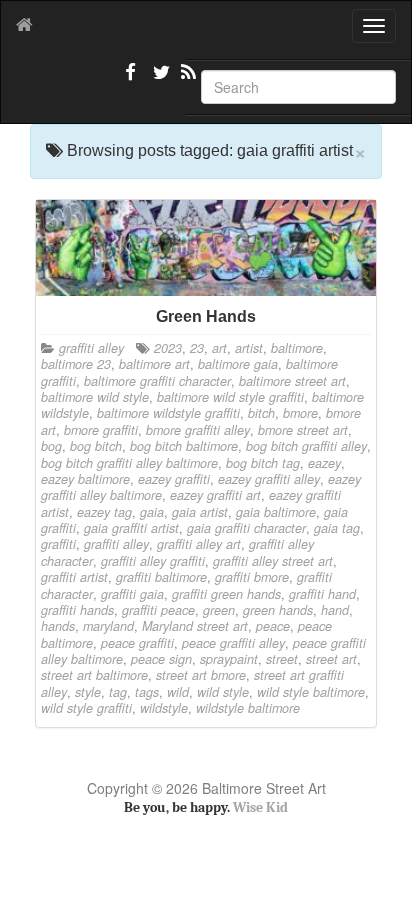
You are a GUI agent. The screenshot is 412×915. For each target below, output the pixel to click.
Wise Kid (260, 807)
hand (335, 610)
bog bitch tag (263, 463)
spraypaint (229, 659)
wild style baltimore (311, 692)
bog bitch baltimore (184, 446)
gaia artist (200, 512)
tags (147, 692)
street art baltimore (94, 675)
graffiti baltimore (161, 577)
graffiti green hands (226, 594)
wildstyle (164, 708)
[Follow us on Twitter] (159, 80)
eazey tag (104, 512)
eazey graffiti (174, 479)
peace (273, 626)
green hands (278, 610)
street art (331, 659)
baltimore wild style (95, 397)
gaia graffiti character (246, 528)
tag (118, 692)
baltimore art (154, 364)
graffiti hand (322, 594)
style (88, 692)
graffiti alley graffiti (153, 561)
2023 (168, 348)
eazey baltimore (85, 479)
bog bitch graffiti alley (306, 446)
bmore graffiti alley (198, 430)
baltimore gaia (238, 364)
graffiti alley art (199, 544)
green (219, 610)
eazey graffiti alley (269, 479)
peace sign (161, 659)
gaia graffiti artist (131, 528)
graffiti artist (74, 577)
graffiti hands (77, 610)
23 (197, 348)
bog (51, 446)
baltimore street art (292, 381)
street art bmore (201, 675)
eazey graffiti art (215, 495)
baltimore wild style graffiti (230, 397)
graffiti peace (158, 610)
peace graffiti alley (233, 643)
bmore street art (303, 430)
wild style (223, 692)
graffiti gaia (132, 594)
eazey (324, 463)
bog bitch (96, 446)
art (219, 348)
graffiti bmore (252, 577)
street (282, 659)
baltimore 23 (76, 364)
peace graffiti (137, 643)
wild (178, 692)
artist (249, 348)
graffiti (58, 544)
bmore (300, 413)
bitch (261, 413)
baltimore (297, 348)
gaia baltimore (276, 512)
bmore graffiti (101, 430)
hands (58, 626)
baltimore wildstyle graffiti (168, 413)
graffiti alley (91, 348)
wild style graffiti (86, 708)
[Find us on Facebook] (131, 80)
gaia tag (337, 528)
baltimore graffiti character (157, 381)
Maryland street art (195, 626)
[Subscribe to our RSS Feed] (187, 80)
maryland (108, 626)
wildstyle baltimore (248, 708)
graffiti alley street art (273, 561)
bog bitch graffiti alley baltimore (129, 463)
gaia (152, 512)
